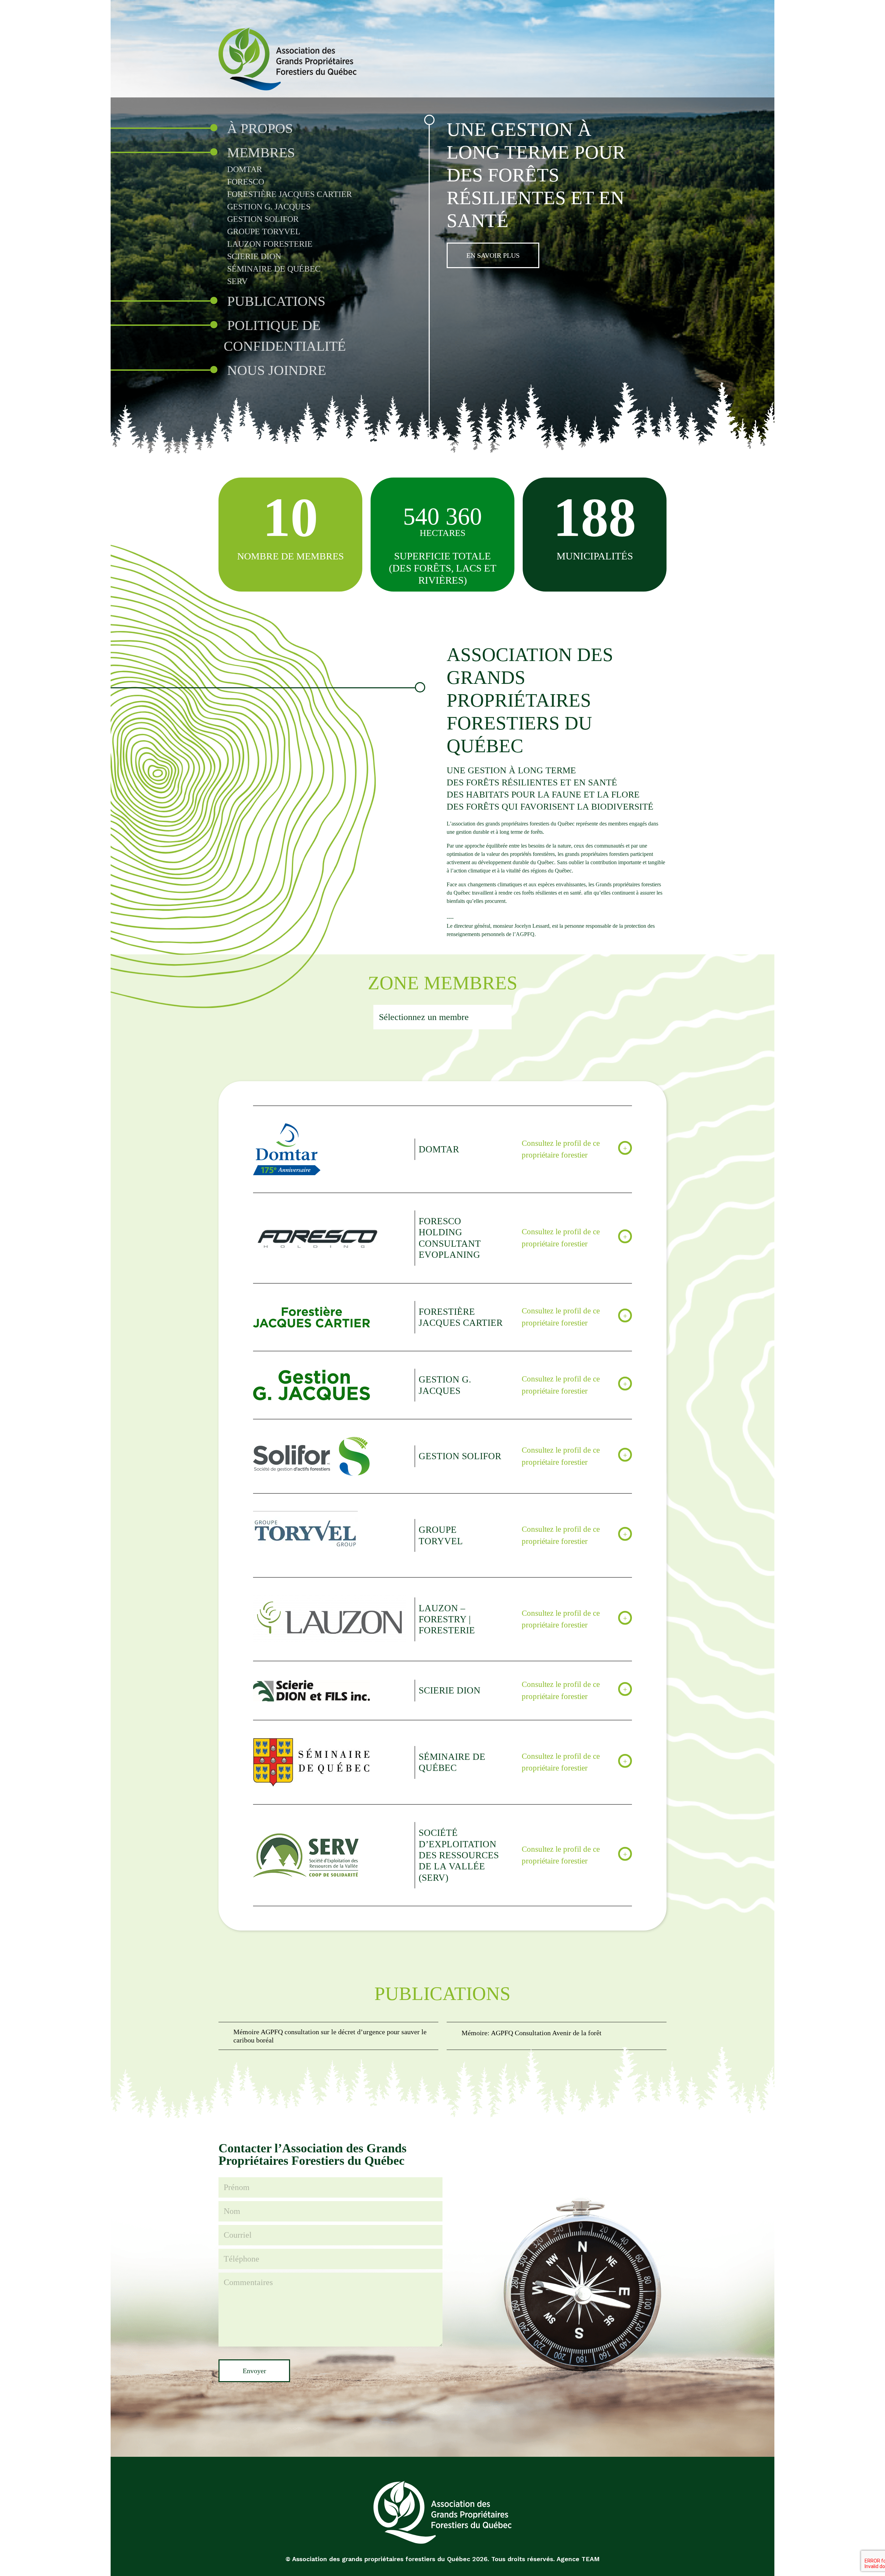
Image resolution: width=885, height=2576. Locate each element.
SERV (237, 281)
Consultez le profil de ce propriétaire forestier (561, 1149)
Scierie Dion (254, 256)
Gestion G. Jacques (269, 207)
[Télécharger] (328, 2036)
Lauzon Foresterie (270, 244)
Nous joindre (277, 370)
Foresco (246, 182)
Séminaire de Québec (274, 269)
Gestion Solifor (263, 219)
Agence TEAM (578, 2559)
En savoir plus (493, 255)
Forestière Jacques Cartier (290, 194)
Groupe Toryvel (264, 232)
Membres (261, 153)
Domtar (245, 169)
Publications (276, 301)
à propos (260, 128)
